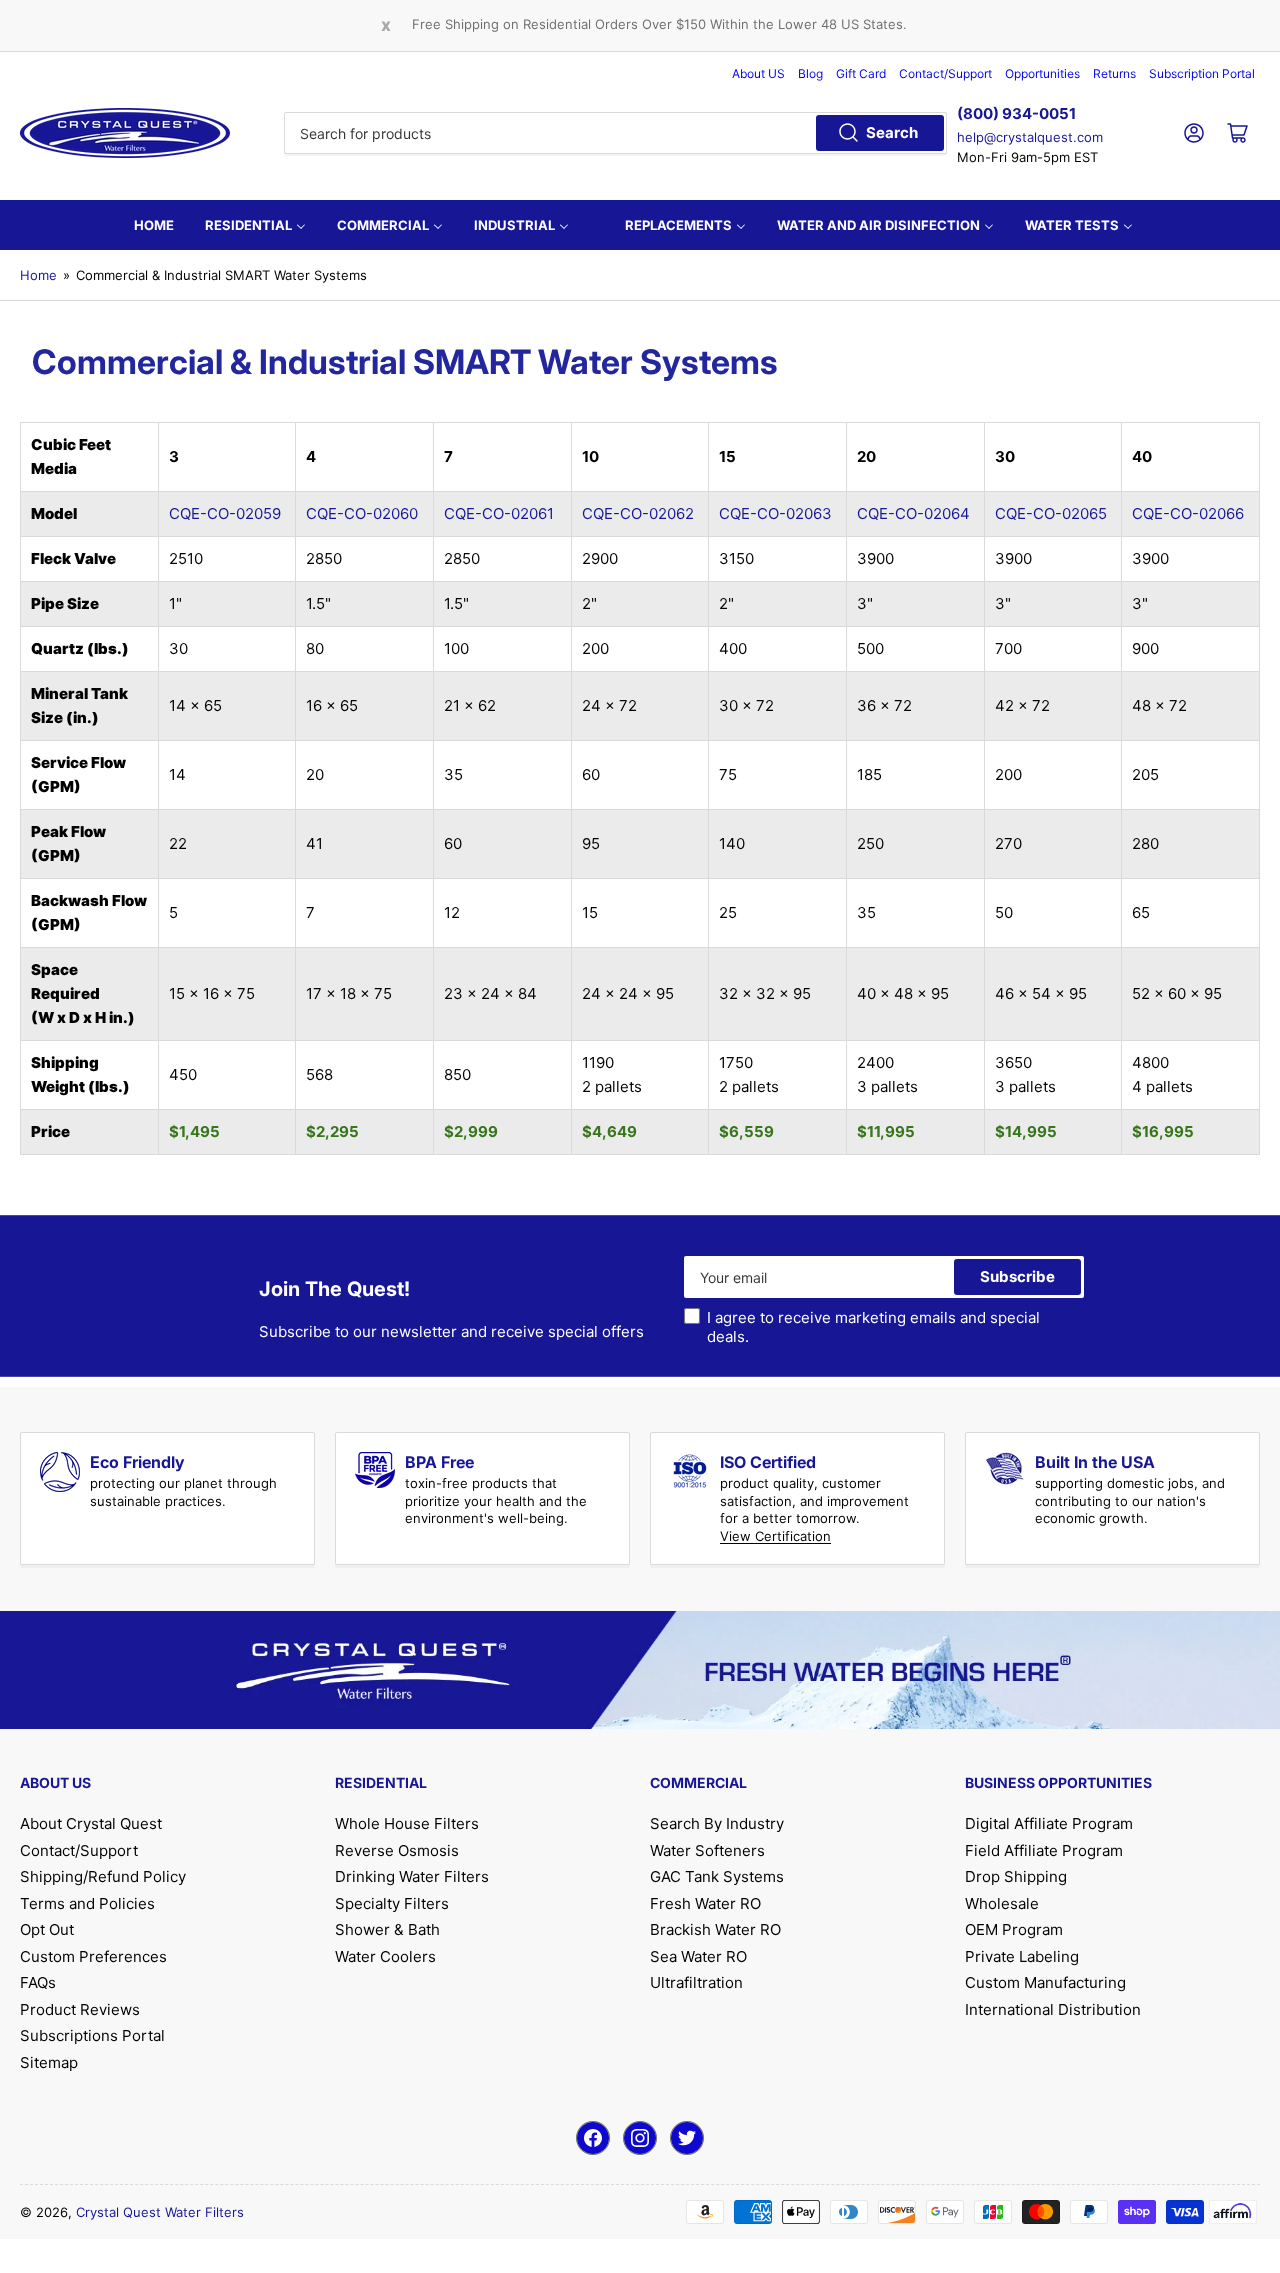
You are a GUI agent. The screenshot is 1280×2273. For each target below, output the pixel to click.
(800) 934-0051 (1016, 113)
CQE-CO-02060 (362, 513)
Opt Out (47, 1929)
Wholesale (1002, 1903)
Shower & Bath (387, 1929)
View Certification (775, 1536)
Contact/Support (945, 73)
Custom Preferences (93, 1956)
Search (892, 132)
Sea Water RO (698, 1956)
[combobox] (615, 133)
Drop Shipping (1016, 1876)
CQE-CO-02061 (499, 513)
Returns (1114, 73)
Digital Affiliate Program (1049, 1823)
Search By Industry (717, 1823)
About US (758, 73)
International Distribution (1053, 2009)
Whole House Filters (407, 1823)
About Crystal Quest (91, 1823)
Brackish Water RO (715, 1929)
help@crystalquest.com (1030, 137)
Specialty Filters (392, 1903)
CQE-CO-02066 (1188, 513)
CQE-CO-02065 (1051, 513)
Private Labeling (1022, 1956)
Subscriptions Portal (92, 2035)
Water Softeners (707, 1850)
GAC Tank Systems (717, 1876)
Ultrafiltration (696, 1982)
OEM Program (1014, 1929)
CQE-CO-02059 (225, 513)
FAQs (38, 1982)
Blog (810, 73)
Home (38, 275)
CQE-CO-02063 (775, 513)
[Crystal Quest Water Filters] (125, 133)
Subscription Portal (1202, 73)
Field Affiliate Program (1044, 1850)
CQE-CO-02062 (638, 513)
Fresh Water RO (705, 1903)
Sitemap (49, 2062)
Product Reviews (80, 2009)
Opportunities (1042, 73)
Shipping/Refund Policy (103, 1876)
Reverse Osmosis (397, 1850)
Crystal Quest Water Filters (160, 2212)
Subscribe (1017, 1276)
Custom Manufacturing (1045, 1982)
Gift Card (861, 73)
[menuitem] (154, 225)
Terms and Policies (87, 1903)
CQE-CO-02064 (913, 513)
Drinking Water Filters (412, 1876)
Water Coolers (385, 1956)
